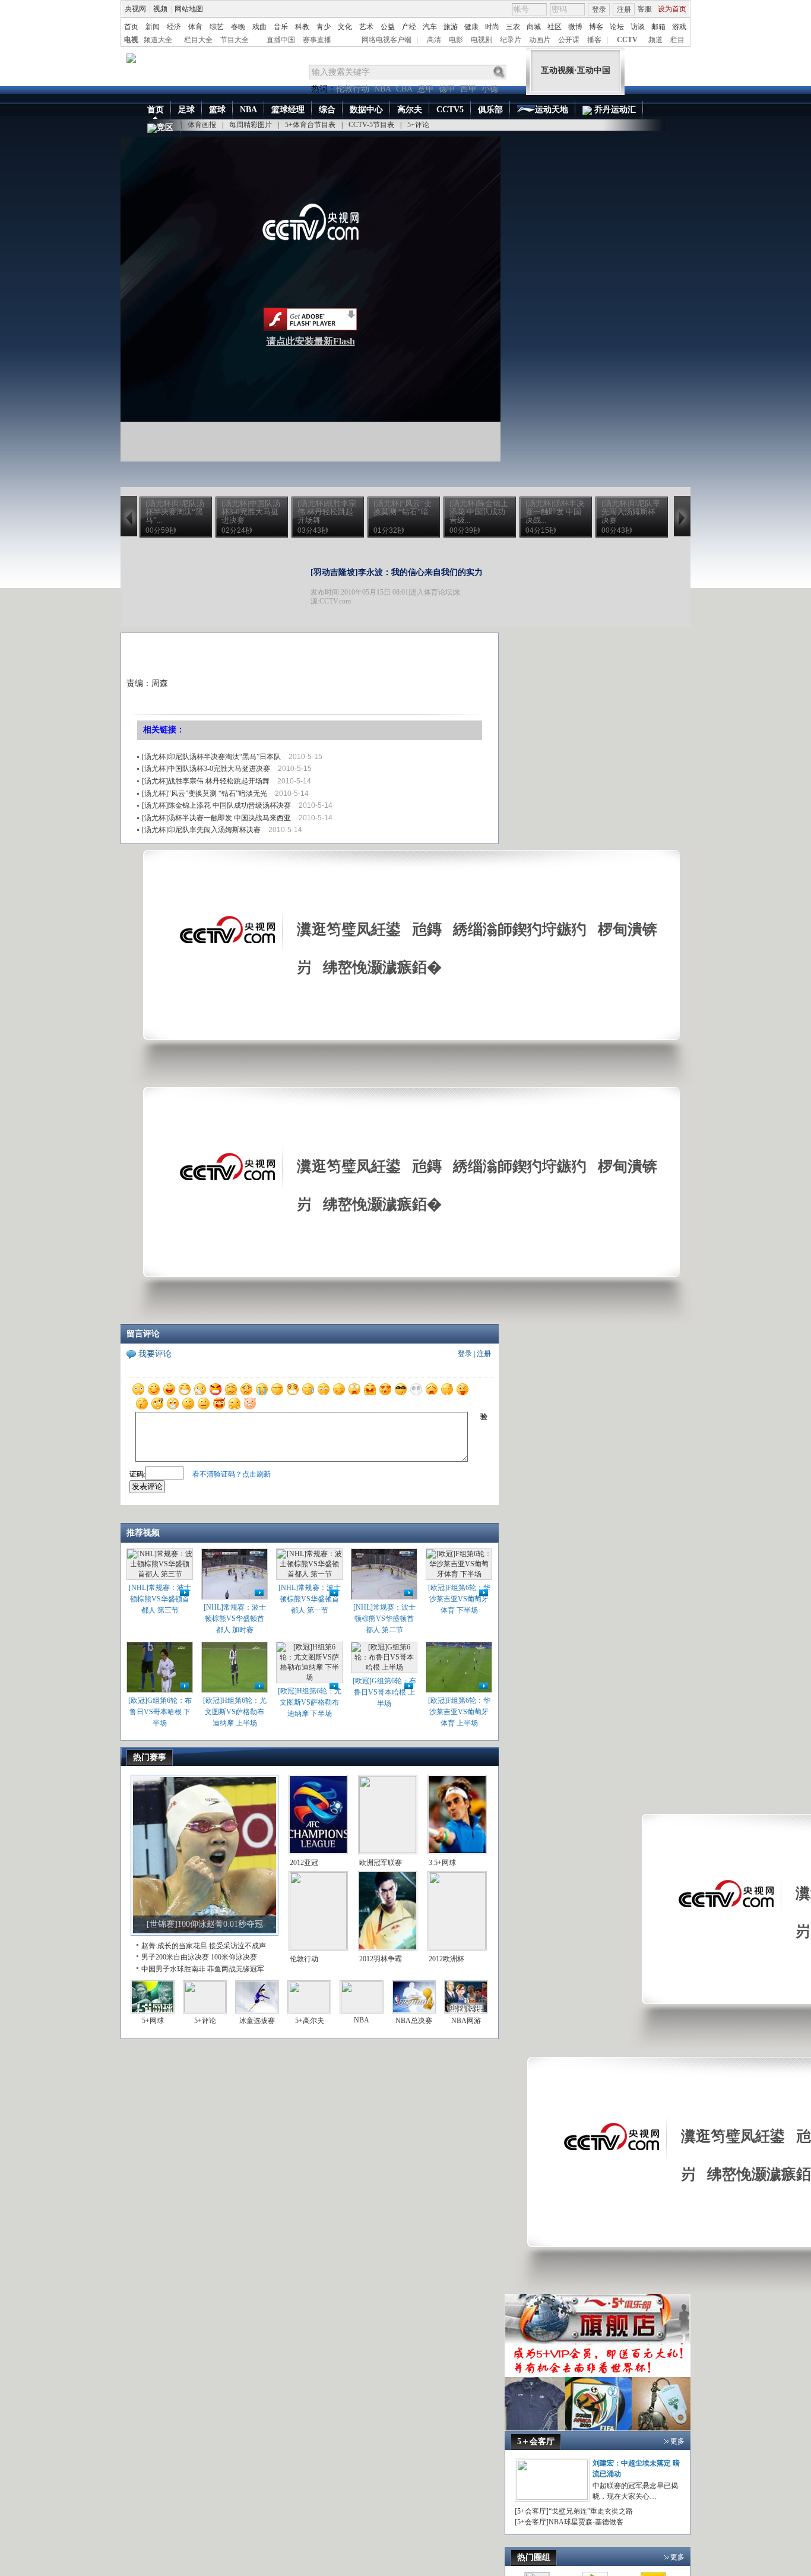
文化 (345, 27)
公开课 (569, 40)
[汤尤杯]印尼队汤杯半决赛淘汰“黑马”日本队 (211, 757)
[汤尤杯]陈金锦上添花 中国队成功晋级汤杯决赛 (216, 805)
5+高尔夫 (310, 2021)
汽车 (430, 27)
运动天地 (552, 110)
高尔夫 (410, 110)
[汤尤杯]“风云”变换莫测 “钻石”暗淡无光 (205, 794)
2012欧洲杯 (446, 1959)
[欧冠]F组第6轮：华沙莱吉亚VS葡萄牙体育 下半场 (459, 1599)
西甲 (468, 89)
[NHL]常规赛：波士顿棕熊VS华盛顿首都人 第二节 (384, 1619)
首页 (131, 27)
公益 (388, 27)
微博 (575, 27)
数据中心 (366, 110)
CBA (404, 89)
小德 (490, 89)
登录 (599, 10)
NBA (383, 89)
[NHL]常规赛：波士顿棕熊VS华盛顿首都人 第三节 (160, 1599)
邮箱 (658, 27)
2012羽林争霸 (381, 1959)
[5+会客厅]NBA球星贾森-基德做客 (569, 2522)
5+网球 (153, 2021)
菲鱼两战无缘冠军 (236, 1969)
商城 (534, 27)
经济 (174, 27)
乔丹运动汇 (614, 110)
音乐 (281, 27)
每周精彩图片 (251, 125)
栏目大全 (198, 40)
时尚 (492, 27)
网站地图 (189, 9)
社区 (555, 27)
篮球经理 (288, 110)
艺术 (366, 27)
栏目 (677, 40)
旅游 (451, 27)
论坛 (617, 27)
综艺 (217, 27)
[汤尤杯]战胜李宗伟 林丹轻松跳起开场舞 (206, 781)
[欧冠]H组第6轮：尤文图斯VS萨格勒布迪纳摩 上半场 (235, 1712)
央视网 (135, 9)
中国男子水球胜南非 (173, 1969)
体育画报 (202, 125)
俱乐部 (490, 110)
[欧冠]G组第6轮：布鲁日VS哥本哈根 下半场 (160, 1712)
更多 (677, 2441)
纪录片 (511, 40)
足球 (186, 110)
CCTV (627, 40)
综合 (327, 110)
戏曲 (259, 27)
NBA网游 (466, 2021)
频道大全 (158, 40)
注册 (624, 10)
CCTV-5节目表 (371, 125)
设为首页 (672, 9)
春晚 (238, 27)
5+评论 (418, 125)
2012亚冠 (304, 1863)
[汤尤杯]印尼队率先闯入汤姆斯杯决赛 (201, 830)
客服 (645, 9)
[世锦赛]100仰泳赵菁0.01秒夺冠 (205, 1924)
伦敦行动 (353, 89)
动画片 (540, 40)
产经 (409, 27)
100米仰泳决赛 (234, 1957)
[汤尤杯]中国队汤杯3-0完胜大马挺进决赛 (206, 769)
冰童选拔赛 (257, 2021)
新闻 (153, 27)
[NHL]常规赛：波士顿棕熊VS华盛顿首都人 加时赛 (235, 1619)
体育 (195, 27)
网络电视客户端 (387, 40)
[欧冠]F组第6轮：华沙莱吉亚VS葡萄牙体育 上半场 (459, 1712)
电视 (131, 40)
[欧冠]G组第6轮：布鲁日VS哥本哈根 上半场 (384, 1692)
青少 (324, 27)
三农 (513, 27)
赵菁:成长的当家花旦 (174, 1946)
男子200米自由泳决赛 (175, 1957)
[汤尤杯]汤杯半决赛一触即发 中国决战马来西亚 (216, 818)
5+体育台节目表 (310, 125)
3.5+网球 (442, 1863)
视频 (160, 9)
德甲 (447, 89)
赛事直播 (317, 40)
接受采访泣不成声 (237, 1946)
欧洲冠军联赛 (381, 1863)
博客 (596, 27)
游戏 (679, 27)
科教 (302, 27)
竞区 (165, 127)
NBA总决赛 (414, 2021)
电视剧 (481, 40)
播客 (594, 40)
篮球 (217, 110)
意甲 (426, 89)
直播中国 (281, 40)
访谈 (638, 27)
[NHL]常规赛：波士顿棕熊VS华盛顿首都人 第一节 (310, 1599)
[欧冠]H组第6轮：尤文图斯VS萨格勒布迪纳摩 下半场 (310, 1702)
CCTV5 (450, 110)
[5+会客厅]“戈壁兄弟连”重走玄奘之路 (574, 2511)
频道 (655, 40)
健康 (471, 27)
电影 (456, 40)
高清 (434, 40)
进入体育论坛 (431, 592)
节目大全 (235, 40)
